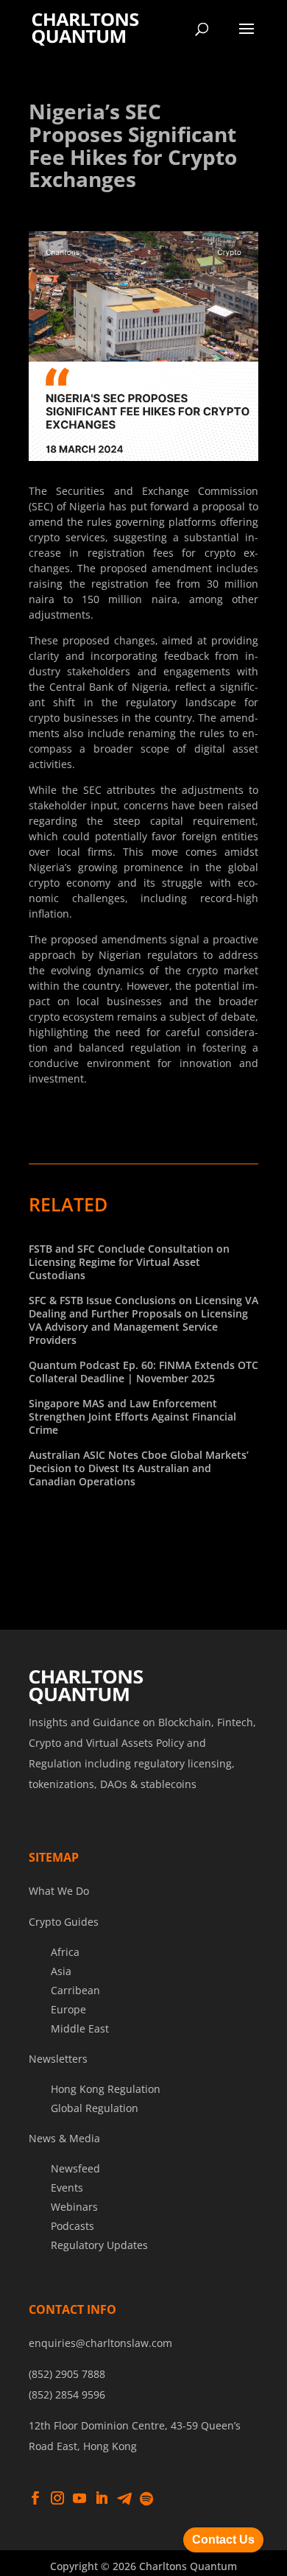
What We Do (59, 1891)
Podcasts (72, 2226)
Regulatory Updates (99, 2245)
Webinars (74, 2207)
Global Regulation (95, 2108)
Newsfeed (75, 2168)
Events (67, 2188)
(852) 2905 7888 (67, 2374)
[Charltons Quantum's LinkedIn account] (102, 2499)
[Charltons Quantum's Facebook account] (35, 2499)
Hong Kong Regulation (106, 2089)
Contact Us (223, 2540)
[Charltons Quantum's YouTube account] (79, 2499)
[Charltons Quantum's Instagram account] (57, 2499)
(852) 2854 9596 (67, 2394)
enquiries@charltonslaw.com (100, 2343)
